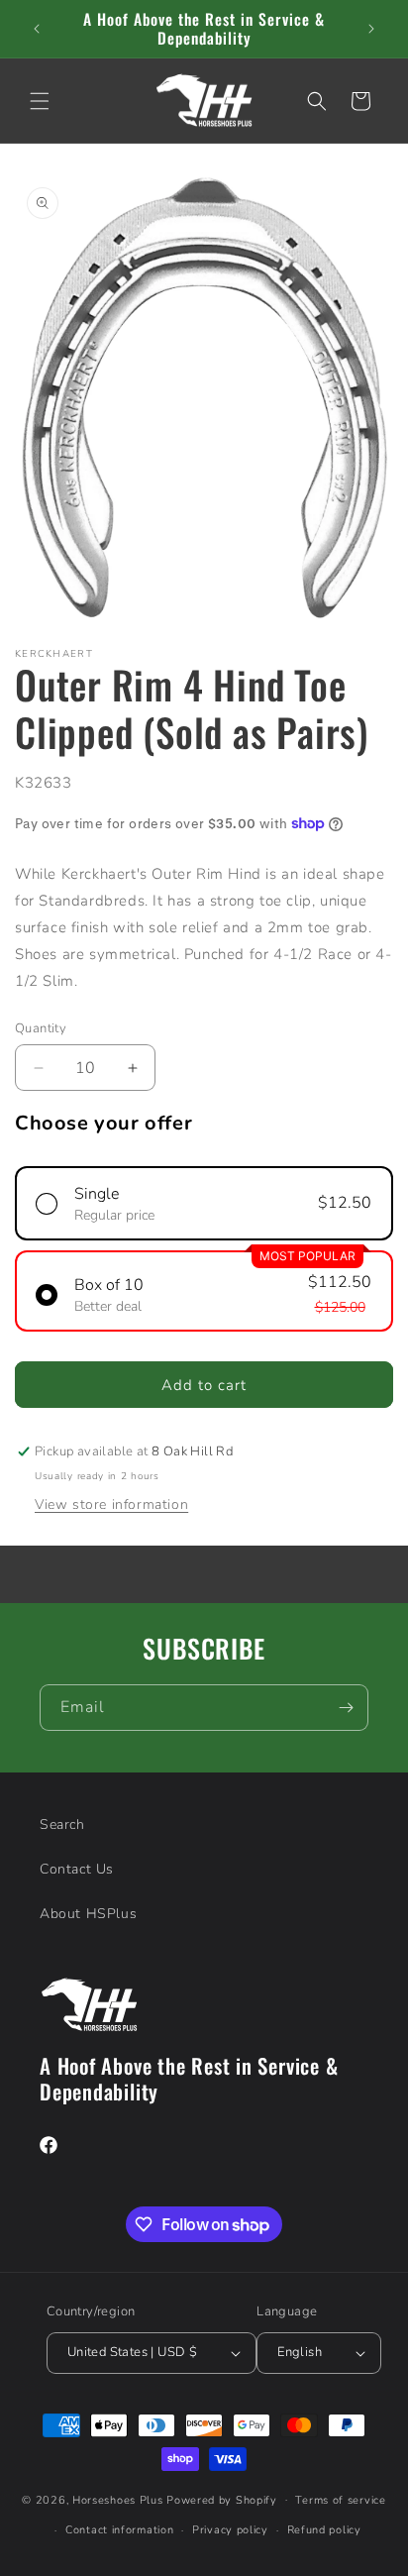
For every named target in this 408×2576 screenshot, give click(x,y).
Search (62, 1825)
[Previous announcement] (37, 29)
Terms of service (340, 2500)
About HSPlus (88, 1914)
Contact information (119, 2530)
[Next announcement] (371, 29)
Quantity (41, 1028)
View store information (111, 1504)
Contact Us (77, 1869)
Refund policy (324, 2530)
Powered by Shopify (222, 2499)
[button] (40, 101)
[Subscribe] (346, 1708)
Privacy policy (230, 2530)
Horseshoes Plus (118, 2499)
